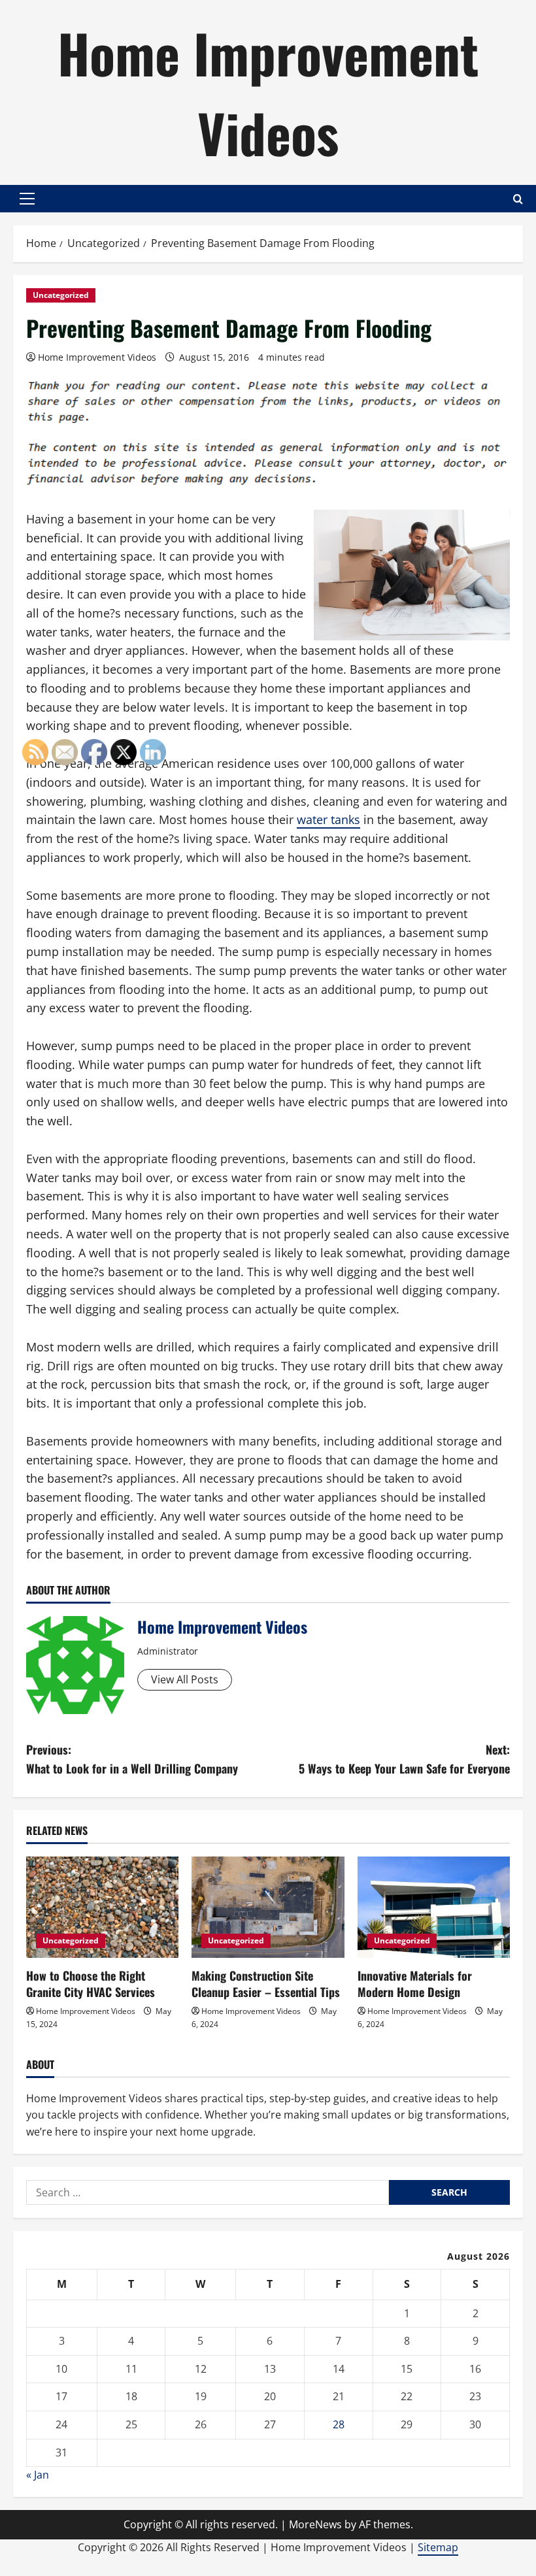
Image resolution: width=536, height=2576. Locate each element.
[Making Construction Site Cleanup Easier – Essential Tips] (268, 1907)
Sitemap (438, 2547)
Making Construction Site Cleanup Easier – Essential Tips (266, 1984)
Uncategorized (61, 295)
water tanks (328, 819)
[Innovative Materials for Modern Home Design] (434, 1907)
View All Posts (185, 1679)
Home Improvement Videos (268, 92)
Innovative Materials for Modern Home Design (415, 1984)
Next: (404, 1759)
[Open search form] (518, 199)
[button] (27, 199)
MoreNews (315, 2524)
